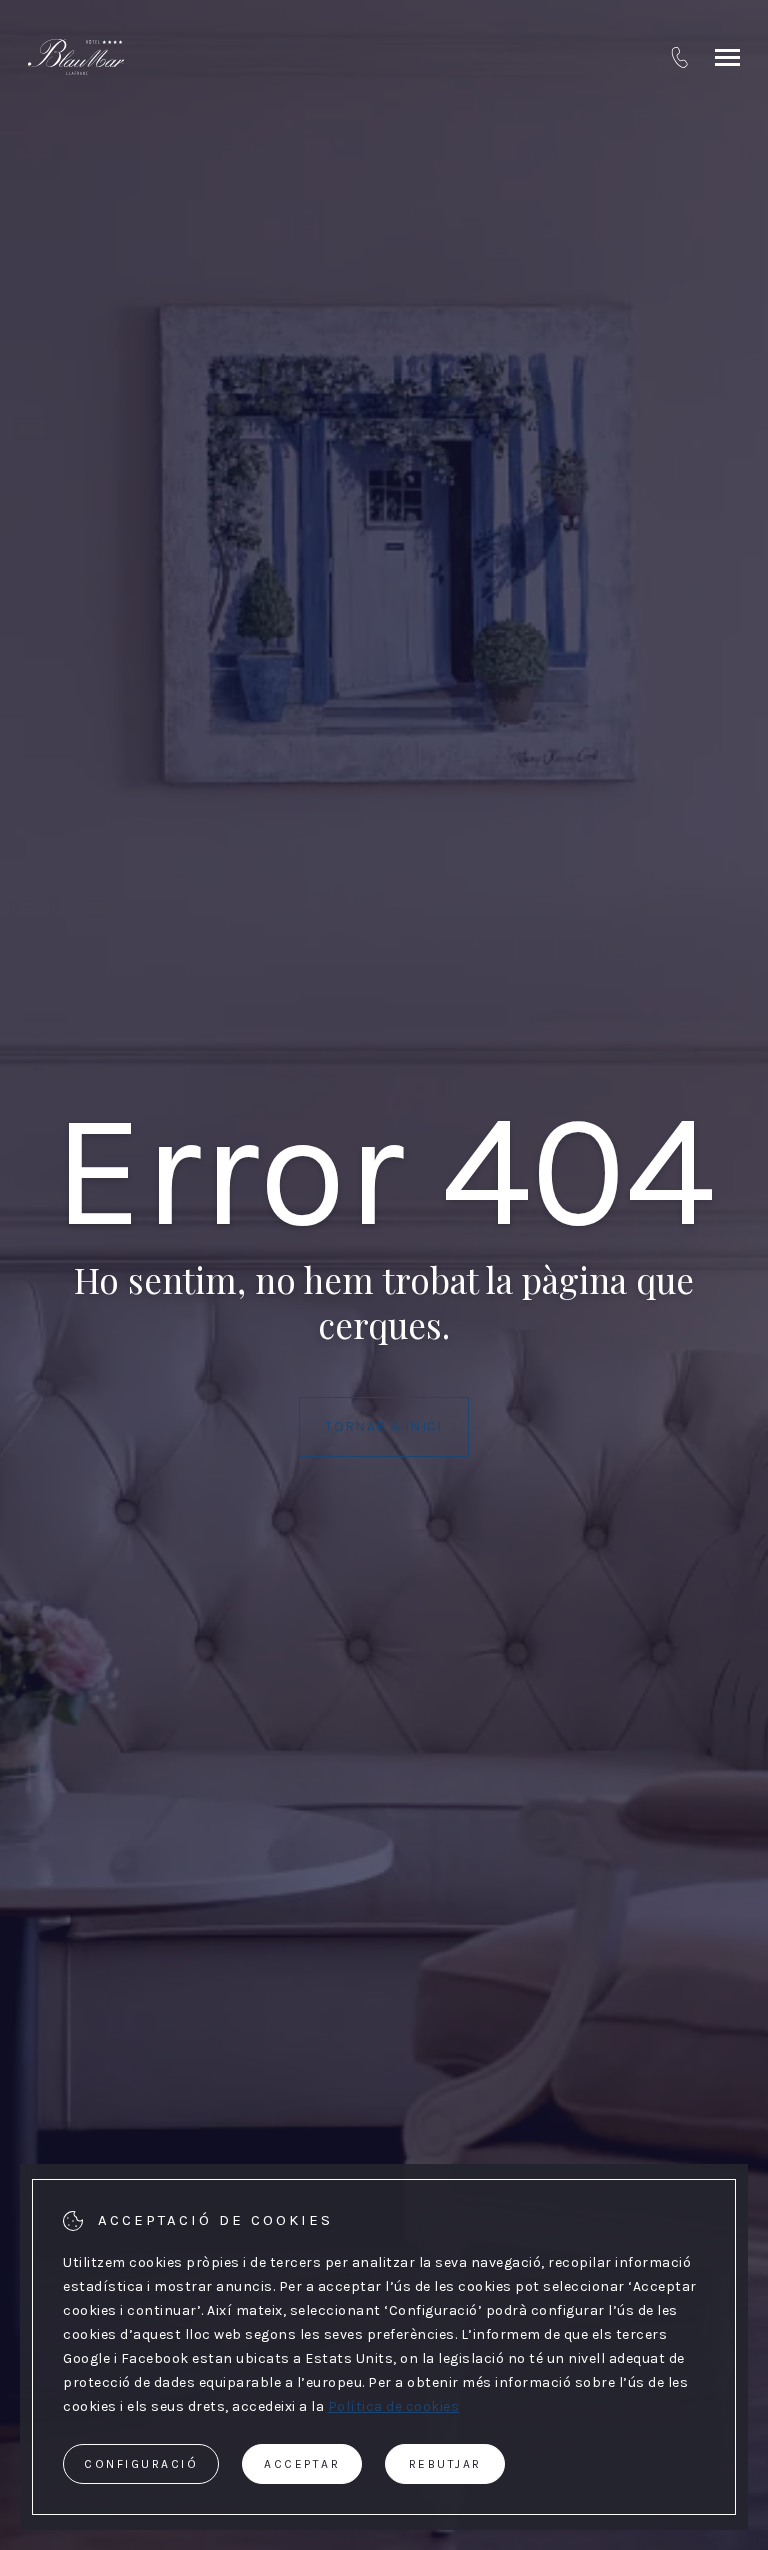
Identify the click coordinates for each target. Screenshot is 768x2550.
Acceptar (302, 2464)
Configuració (141, 2464)
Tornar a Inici (384, 1426)
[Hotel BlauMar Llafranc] (76, 57)
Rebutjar (445, 2464)
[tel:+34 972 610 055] (679, 57)
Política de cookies (394, 2406)
